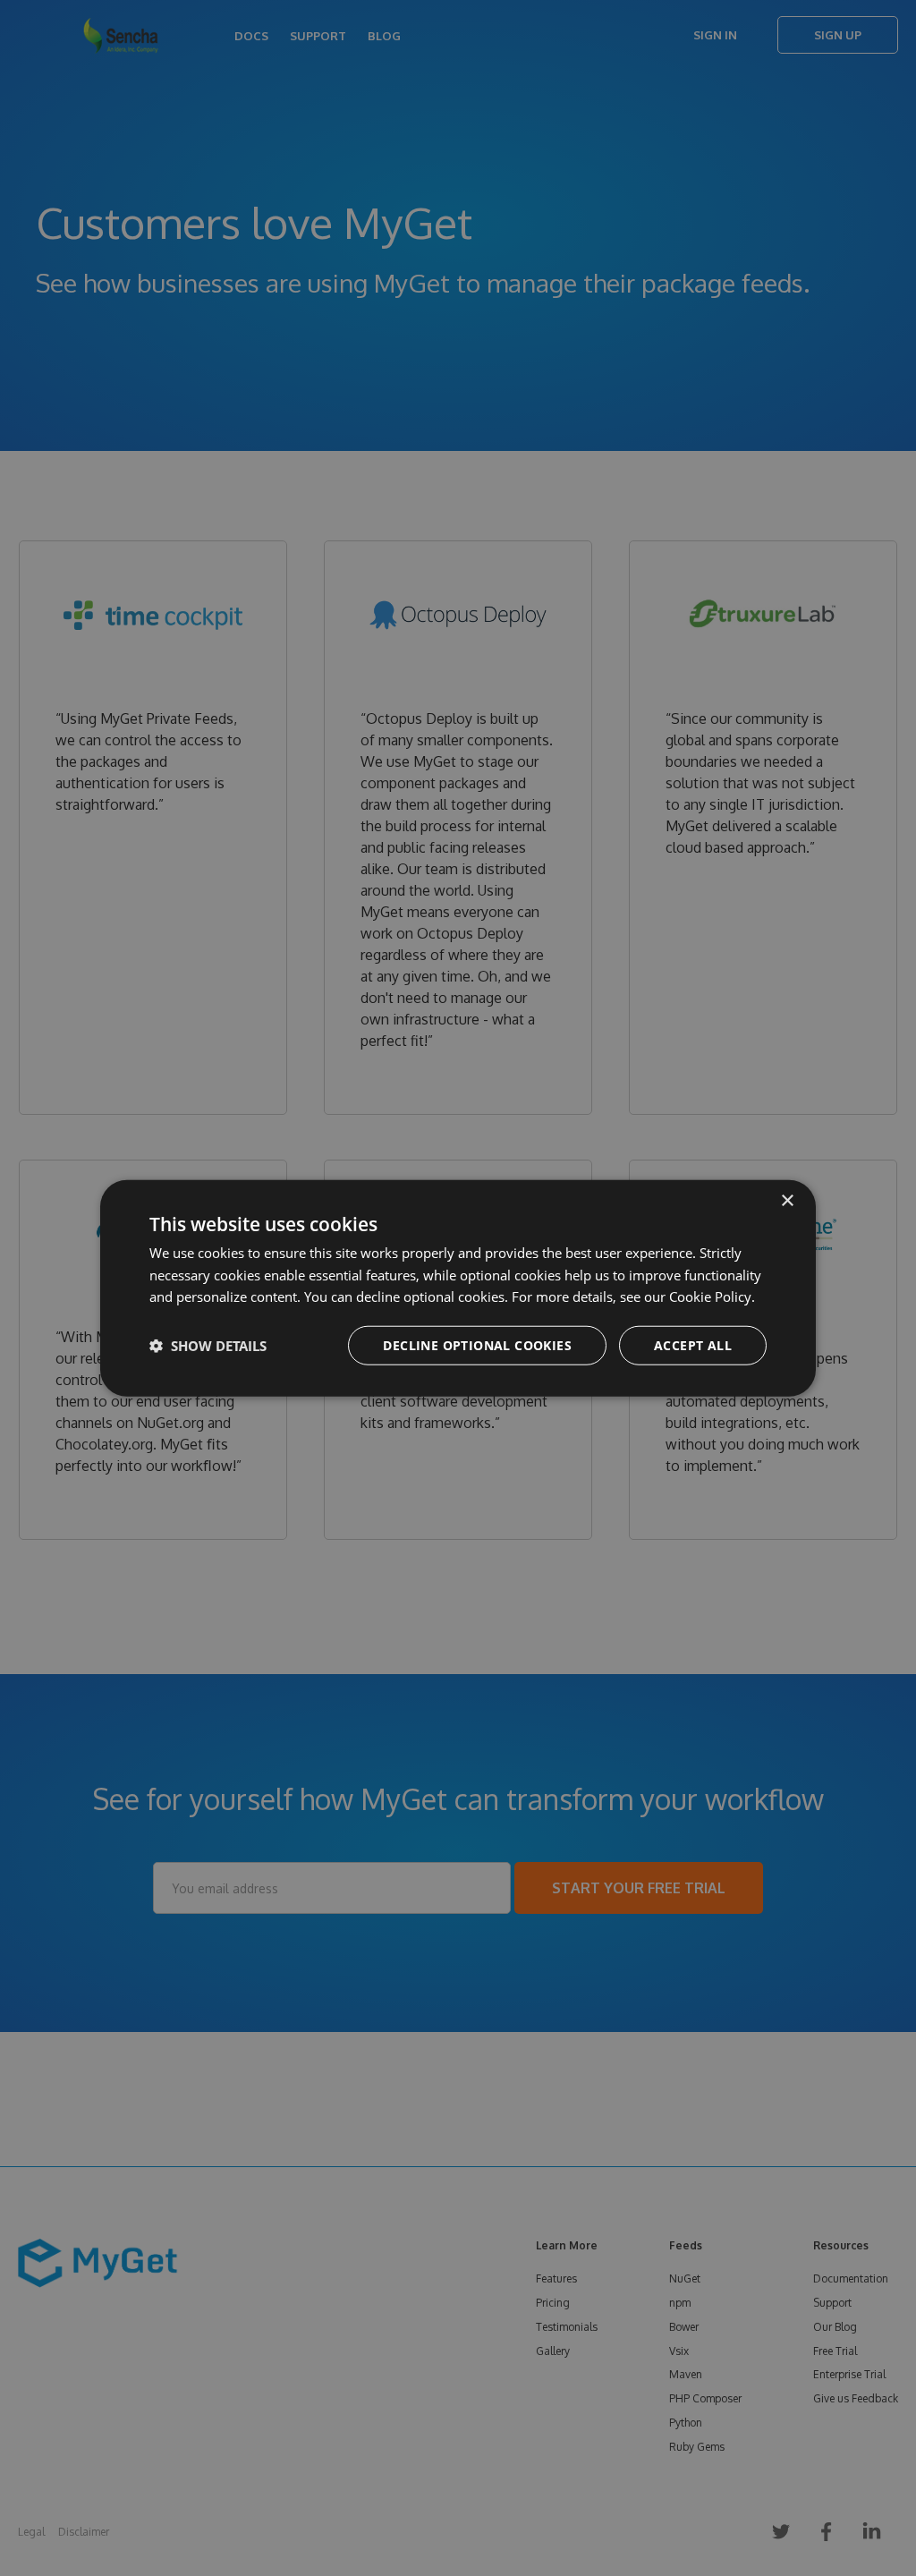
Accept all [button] (693, 1345)
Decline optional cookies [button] (477, 1345)
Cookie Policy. (712, 1297)
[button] (208, 1346)
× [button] (787, 1200)
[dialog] (458, 1288)
